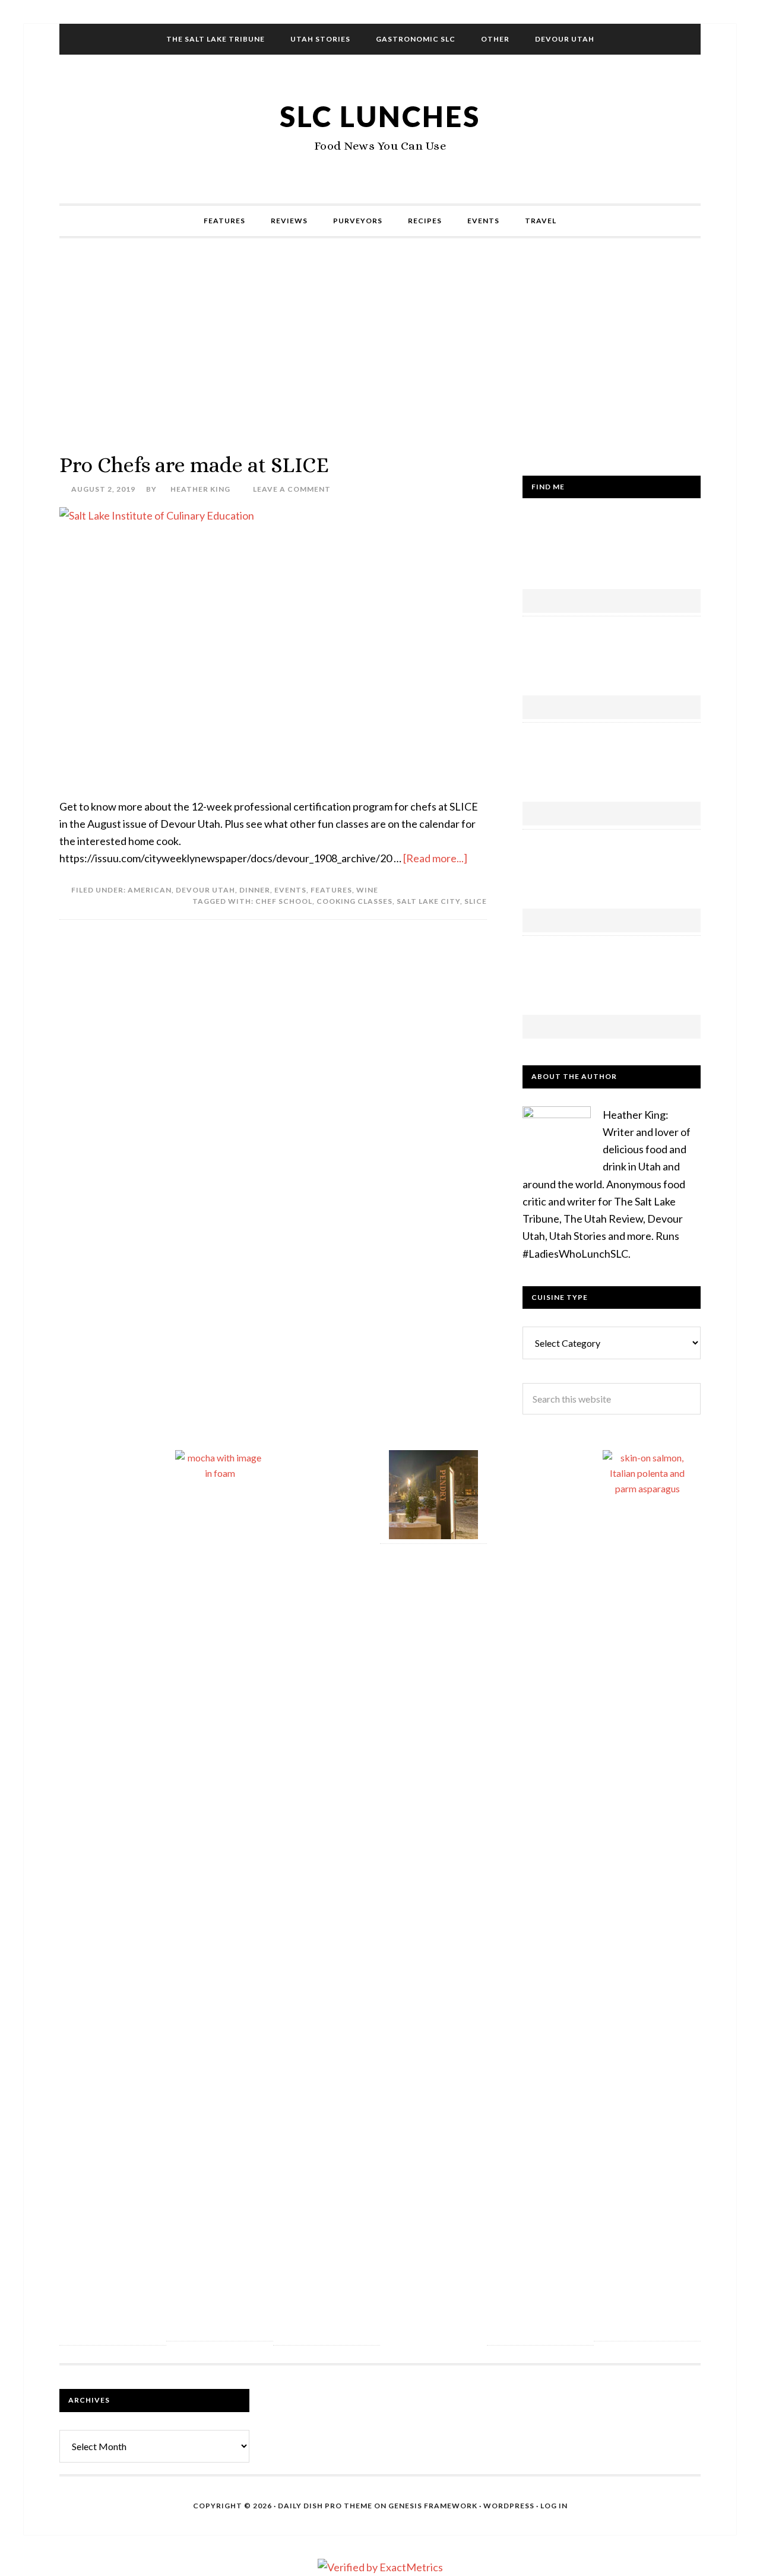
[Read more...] (435, 858)
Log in (554, 2506)
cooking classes (354, 901)
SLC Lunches (380, 116)
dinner (255, 890)
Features (331, 890)
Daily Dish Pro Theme (325, 2506)
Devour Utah (205, 890)
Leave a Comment (292, 489)
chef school (284, 901)
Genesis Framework (433, 2506)
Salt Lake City (428, 901)
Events (290, 890)
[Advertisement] (380, 345)
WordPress (509, 2506)
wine (367, 890)
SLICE (476, 901)
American (150, 890)
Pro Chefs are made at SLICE (194, 465)
